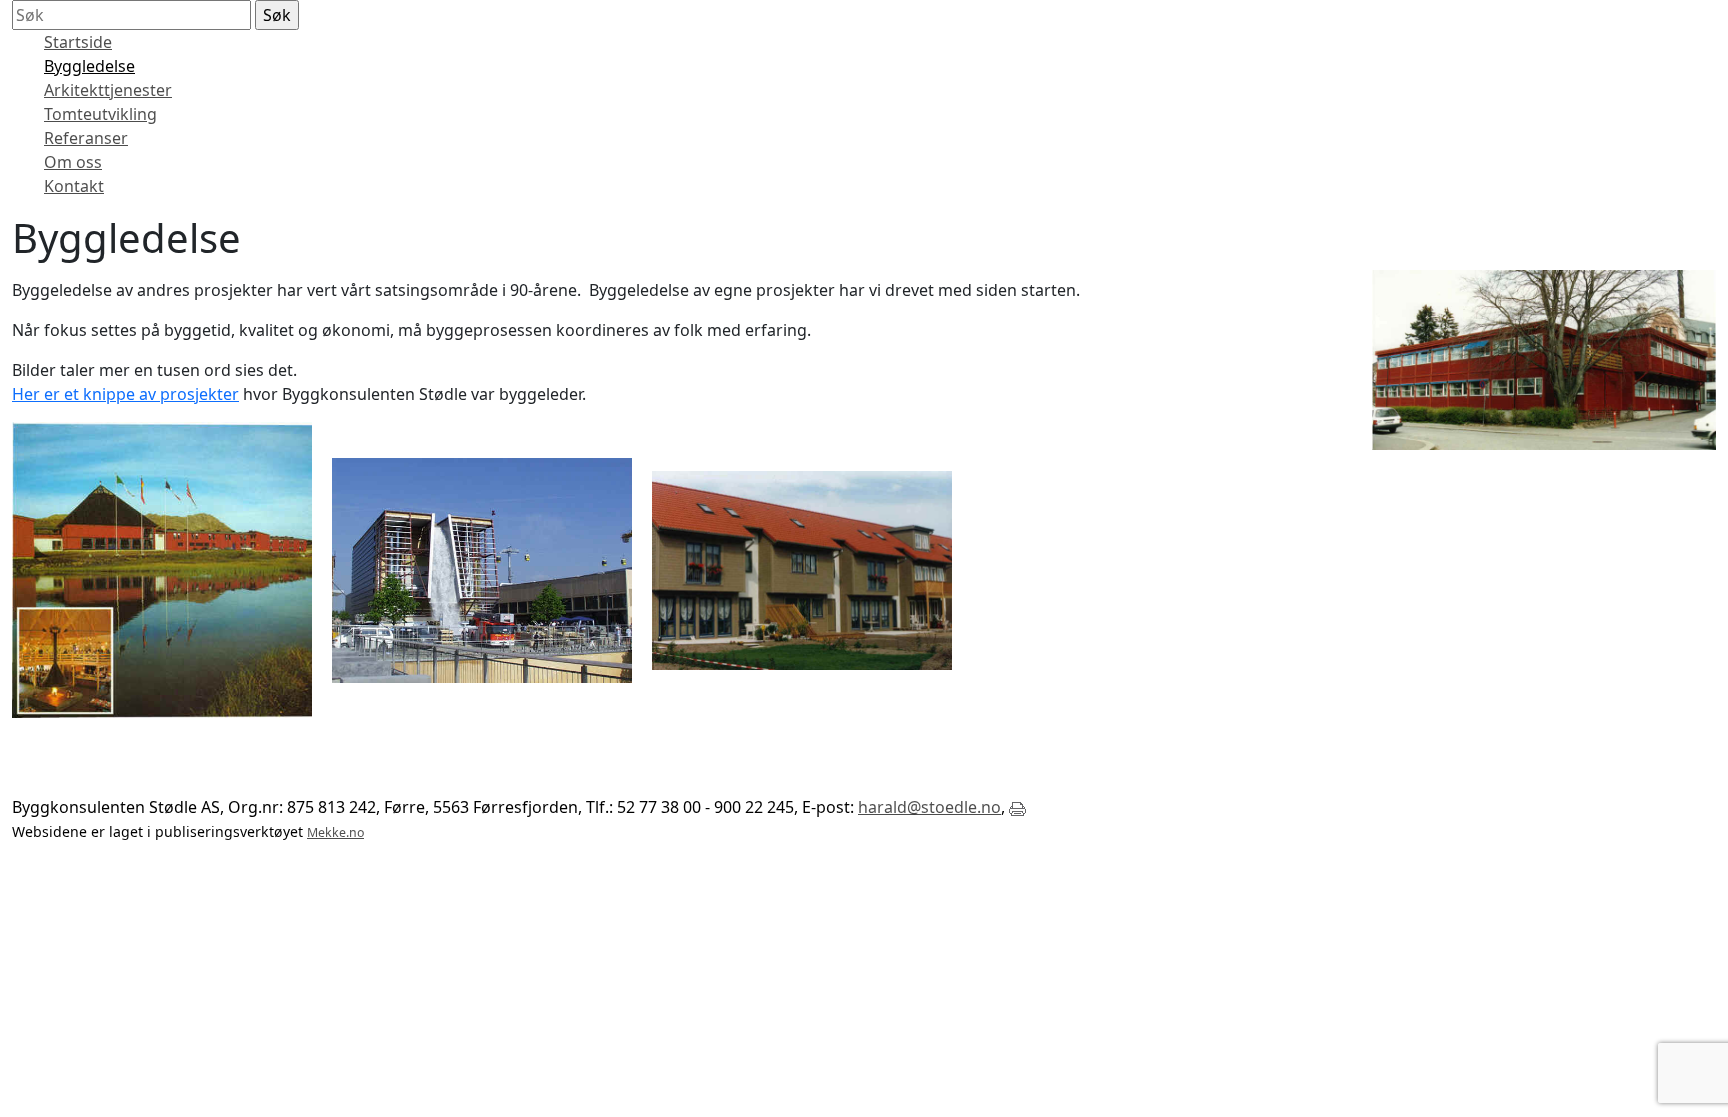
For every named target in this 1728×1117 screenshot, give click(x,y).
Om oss (73, 162)
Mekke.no (335, 832)
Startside (78, 42)
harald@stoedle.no (929, 807)
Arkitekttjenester (108, 90)
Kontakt (74, 186)
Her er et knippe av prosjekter (125, 394)
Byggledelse (89, 66)
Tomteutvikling (100, 114)
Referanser (86, 138)
